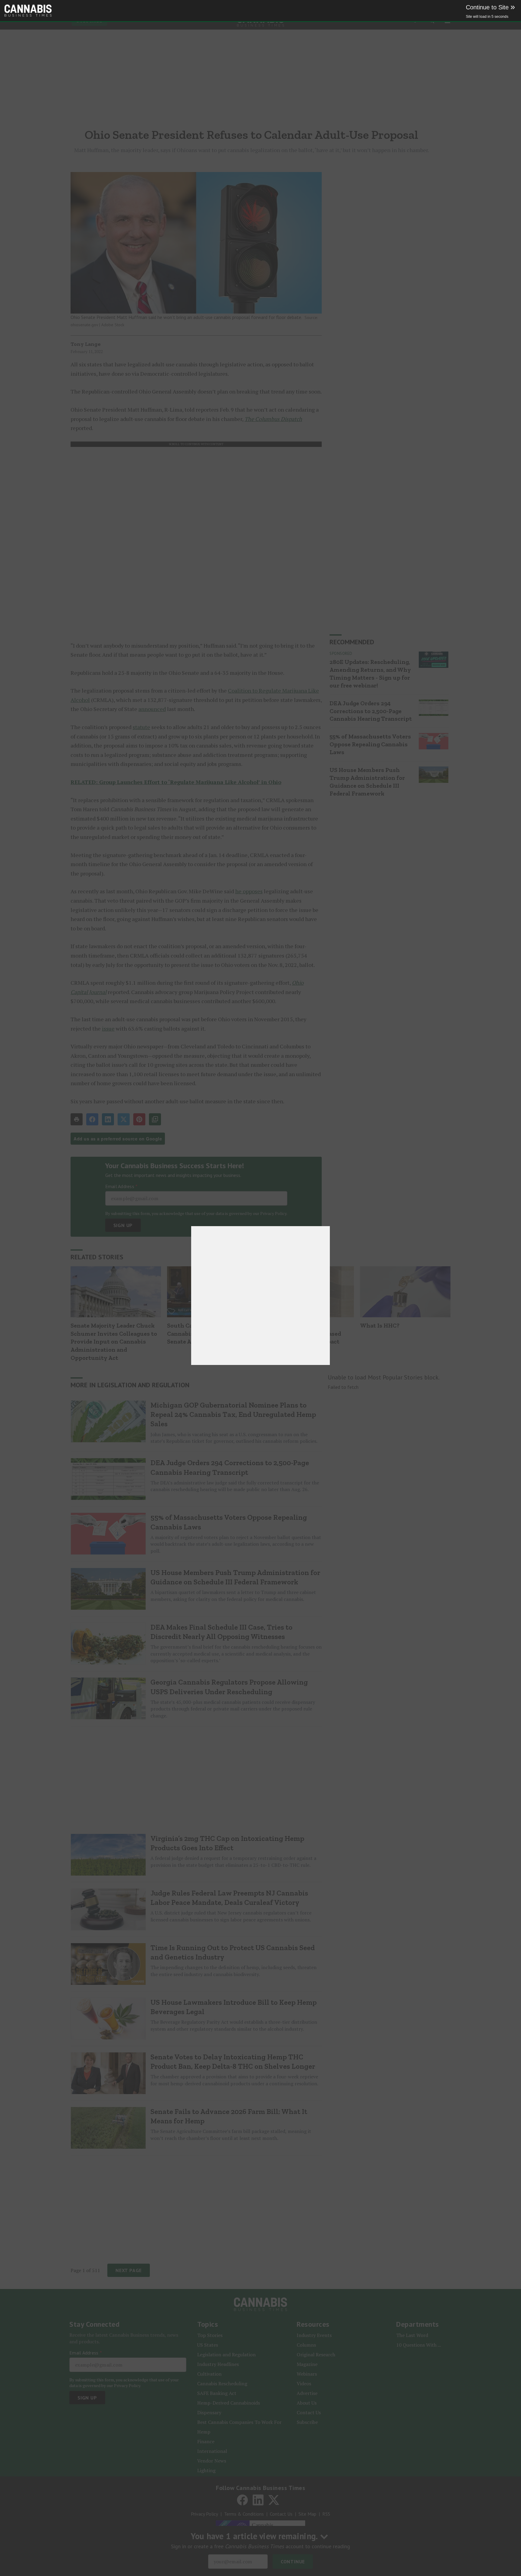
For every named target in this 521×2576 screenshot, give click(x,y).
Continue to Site (490, 7)
